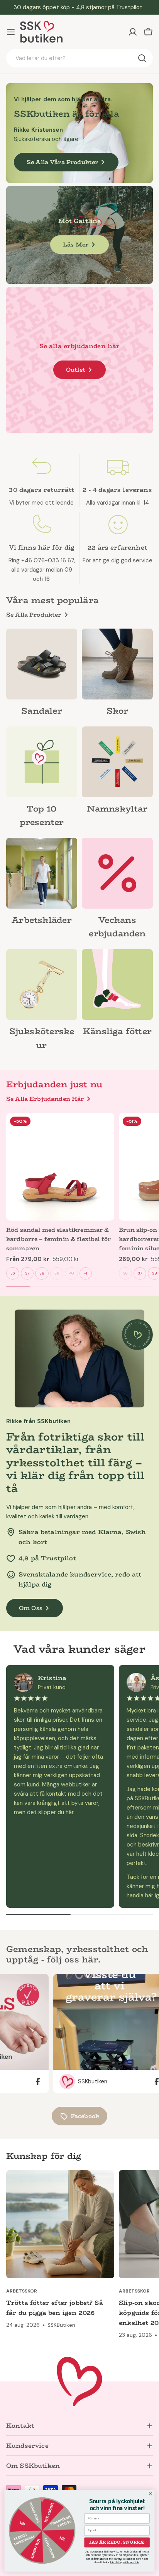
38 (42, 1273)
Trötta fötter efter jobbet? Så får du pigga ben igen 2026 (55, 2308)
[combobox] (79, 58)
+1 (86, 1273)
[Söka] (142, 58)
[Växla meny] (11, 32)
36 (13, 1273)
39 (57, 1273)
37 (27, 1273)
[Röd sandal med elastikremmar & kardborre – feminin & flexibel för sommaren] (60, 1167)
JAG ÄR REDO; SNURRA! (117, 2542)
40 (71, 1273)
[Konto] (133, 32)
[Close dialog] (151, 2494)
